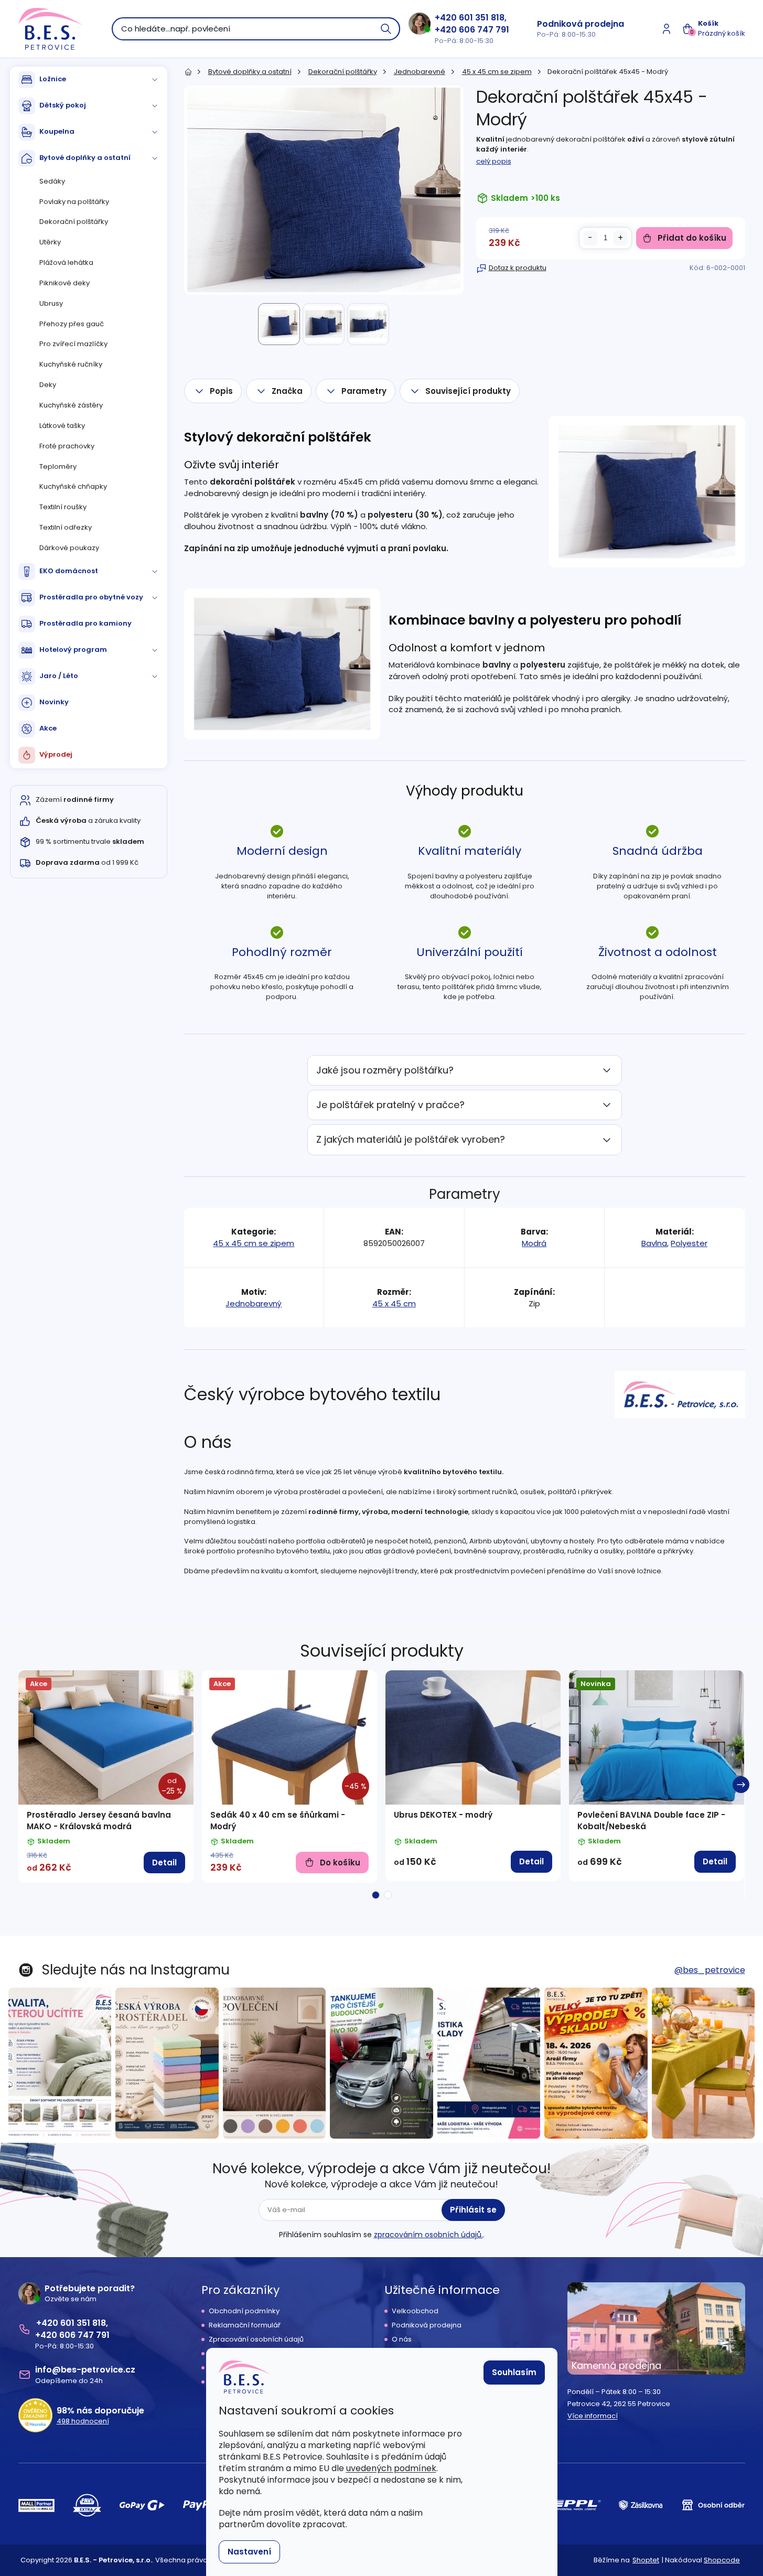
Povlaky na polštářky (74, 202)
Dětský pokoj (63, 105)
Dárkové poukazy (69, 548)
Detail (164, 1863)
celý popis (494, 161)
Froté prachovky (67, 446)
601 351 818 (482, 18)
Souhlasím (514, 2372)
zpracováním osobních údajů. (428, 2235)
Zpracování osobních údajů (256, 2339)
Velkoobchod (415, 2311)
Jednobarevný (254, 1303)
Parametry (364, 391)
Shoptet (646, 2560)
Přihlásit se (473, 2210)
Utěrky (50, 242)
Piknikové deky (65, 283)
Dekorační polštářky (74, 222)
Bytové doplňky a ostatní (85, 158)
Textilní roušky (63, 507)
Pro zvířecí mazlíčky (73, 344)
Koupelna (57, 131)
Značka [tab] (287, 391)
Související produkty (468, 391)
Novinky (54, 702)
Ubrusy (51, 303)
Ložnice (53, 79)
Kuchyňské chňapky (73, 486)
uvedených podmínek (391, 2468)
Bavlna (654, 1243)
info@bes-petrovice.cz (85, 2370)
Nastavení (249, 2552)
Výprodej (56, 754)
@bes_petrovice (710, 1970)
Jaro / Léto (59, 676)
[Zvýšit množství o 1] (620, 238)
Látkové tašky (62, 426)
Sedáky (52, 181)
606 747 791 (484, 30)
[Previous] (23, 1785)
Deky (48, 385)
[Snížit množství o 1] (590, 238)
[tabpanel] (106, 1777)
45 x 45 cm (394, 1303)
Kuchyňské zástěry (71, 405)
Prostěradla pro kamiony (85, 623)
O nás (402, 2339)
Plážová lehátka (66, 262)
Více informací (593, 2416)
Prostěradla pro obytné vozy (91, 597)
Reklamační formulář (245, 2325)
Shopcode (722, 2560)
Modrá (534, 1243)
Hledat (386, 29)
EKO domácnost (69, 571)
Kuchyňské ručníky (71, 364)
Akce (48, 728)
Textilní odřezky (66, 527)
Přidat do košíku (692, 238)
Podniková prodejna (581, 24)
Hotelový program (73, 650)
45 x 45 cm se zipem (254, 1243)
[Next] (741, 1785)
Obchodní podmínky (244, 2311)
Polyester (689, 1243)
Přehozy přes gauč (72, 324)
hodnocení (83, 2421)
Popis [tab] (221, 391)
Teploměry (58, 466)
